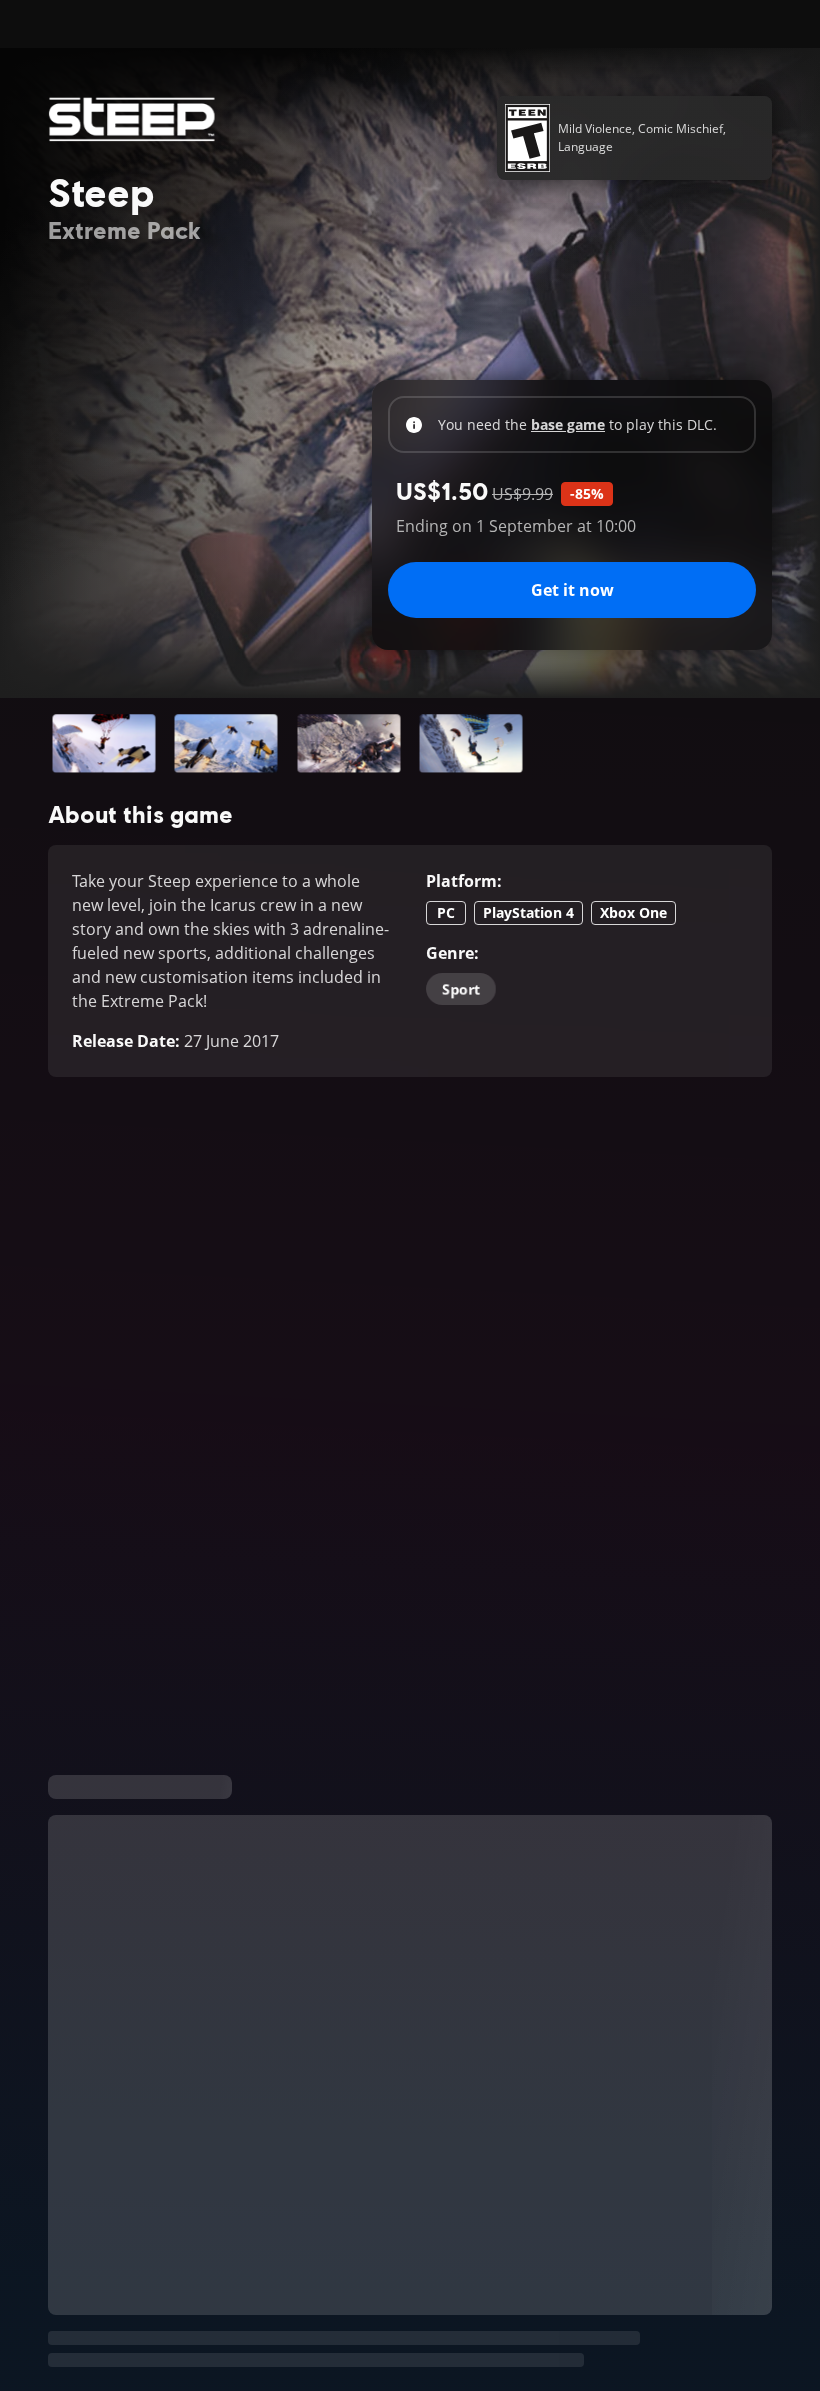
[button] (104, 743)
